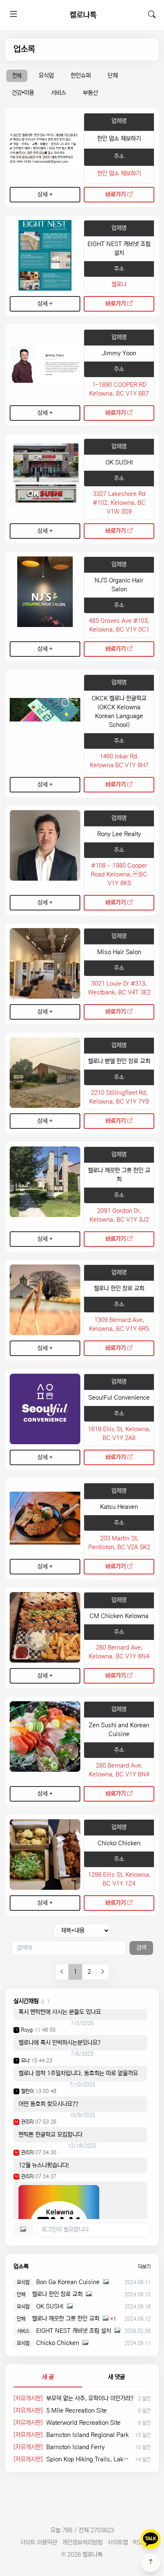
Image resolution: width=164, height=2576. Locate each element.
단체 (113, 76)
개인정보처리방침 (82, 2542)
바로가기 (116, 194)
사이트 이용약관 (39, 2542)
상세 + (45, 194)
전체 (17, 76)
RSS (139, 2542)
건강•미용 (23, 93)
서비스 (58, 93)
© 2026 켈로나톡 (82, 2555)
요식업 (46, 76)
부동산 (90, 93)
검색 (141, 1948)
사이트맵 (118, 2542)
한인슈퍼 (81, 76)
